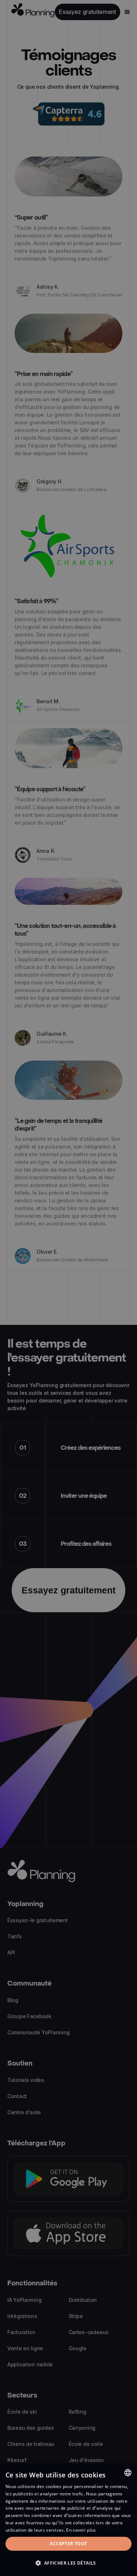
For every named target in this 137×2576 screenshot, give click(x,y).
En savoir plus (81, 2530)
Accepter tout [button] (68, 2544)
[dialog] (68, 2520)
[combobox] (128, 2473)
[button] (68, 2563)
